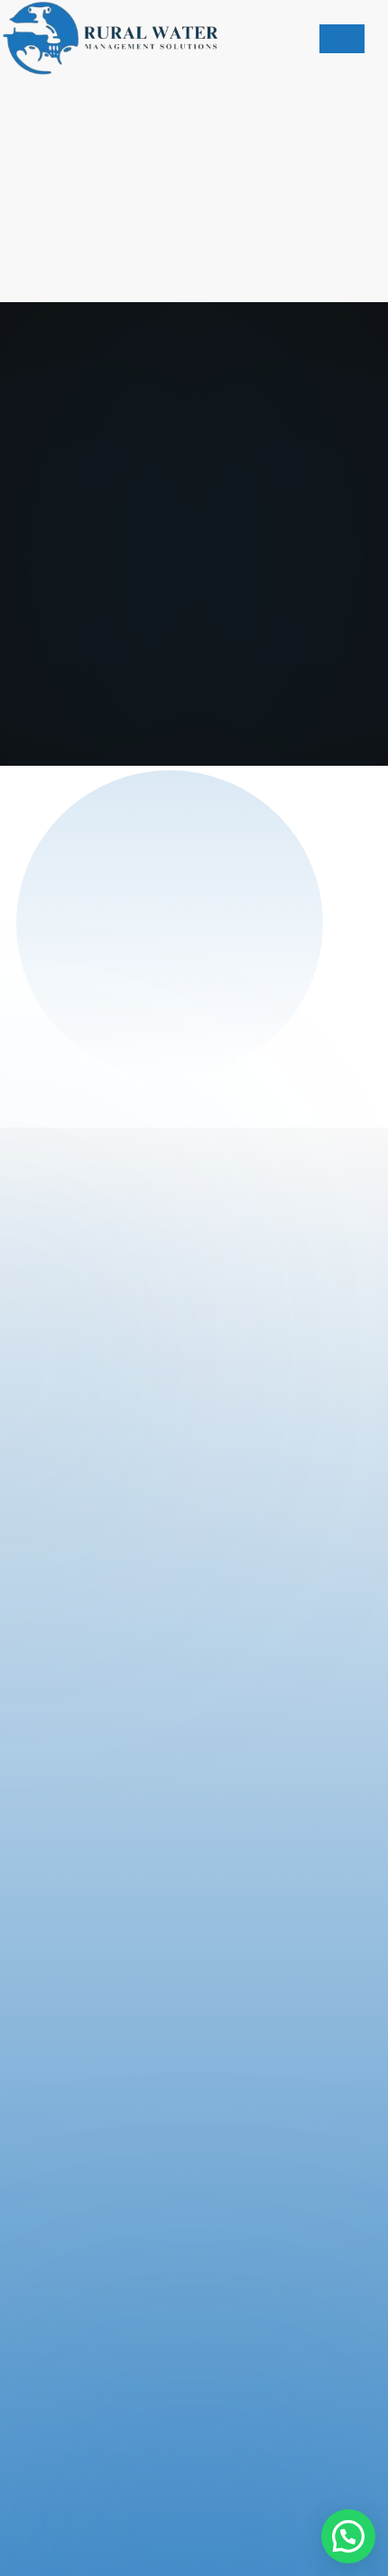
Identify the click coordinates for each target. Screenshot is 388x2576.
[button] (348, 2536)
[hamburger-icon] (342, 39)
